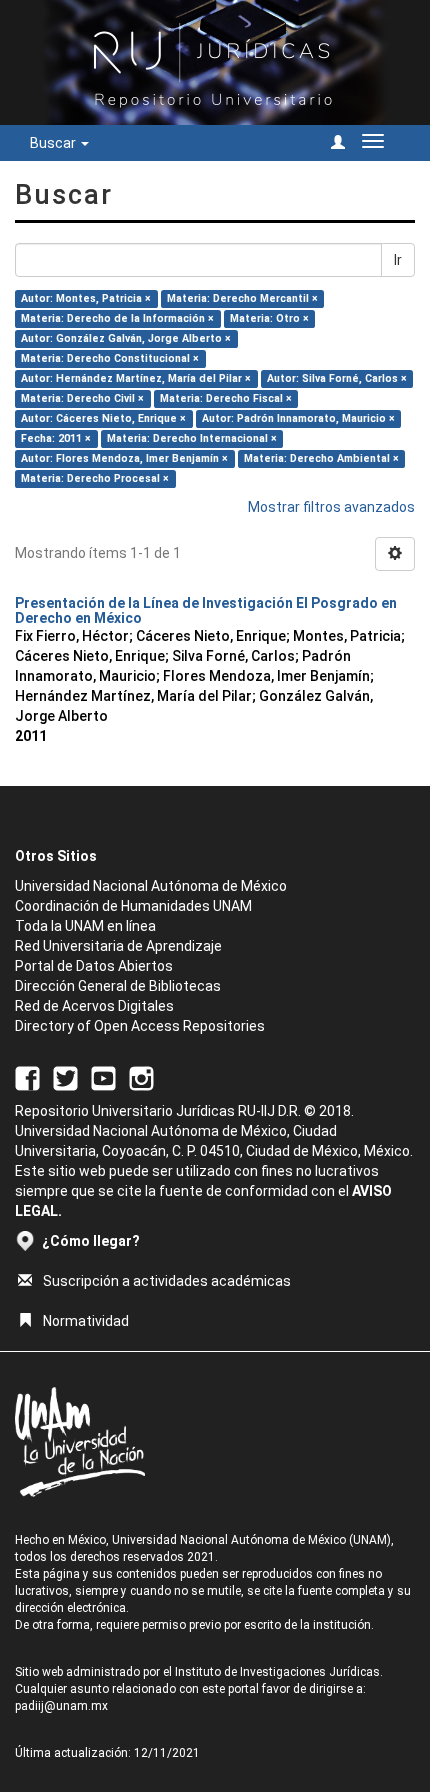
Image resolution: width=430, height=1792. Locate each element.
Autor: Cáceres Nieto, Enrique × (103, 418)
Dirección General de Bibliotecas (118, 986)
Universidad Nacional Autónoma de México (151, 886)
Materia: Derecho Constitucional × (110, 358)
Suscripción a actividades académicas (167, 1281)
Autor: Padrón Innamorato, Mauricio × (298, 418)
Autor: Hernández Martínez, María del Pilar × (136, 378)
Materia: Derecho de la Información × (117, 318)
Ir (398, 260)
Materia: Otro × (269, 318)
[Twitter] (65, 1078)
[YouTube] (103, 1078)
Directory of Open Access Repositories (140, 1026)
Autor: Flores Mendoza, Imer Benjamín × (124, 458)
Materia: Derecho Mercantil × (242, 298)
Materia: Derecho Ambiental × (321, 458)
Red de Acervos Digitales (94, 1006)
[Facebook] (27, 1078)
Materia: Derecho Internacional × (192, 438)
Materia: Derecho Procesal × (95, 478)
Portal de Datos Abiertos (94, 966)
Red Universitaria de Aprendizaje (118, 946)
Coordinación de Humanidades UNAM (133, 906)
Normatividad (86, 1321)
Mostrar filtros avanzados (331, 507)
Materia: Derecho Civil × (82, 398)
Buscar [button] (54, 143)
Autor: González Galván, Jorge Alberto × (126, 338)
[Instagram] (141, 1078)
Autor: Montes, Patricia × (86, 298)
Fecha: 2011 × (56, 438)
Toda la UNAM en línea (85, 926)
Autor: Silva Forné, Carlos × (337, 378)
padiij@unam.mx (61, 1706)
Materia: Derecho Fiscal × (226, 398)
